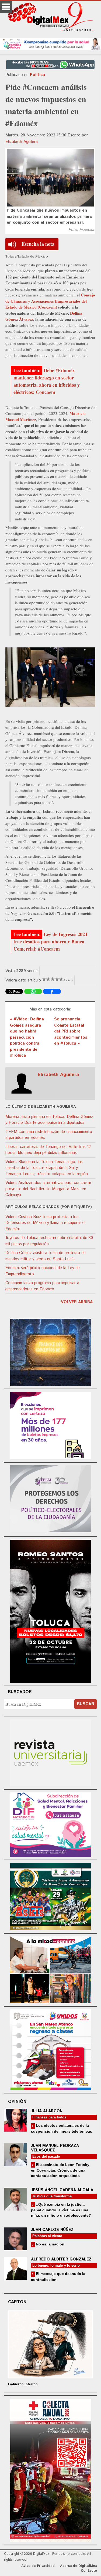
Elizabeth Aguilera (22, 142)
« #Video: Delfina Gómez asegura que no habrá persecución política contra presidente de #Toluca (27, 1037)
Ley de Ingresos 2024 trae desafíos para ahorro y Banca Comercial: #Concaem (50, 941)
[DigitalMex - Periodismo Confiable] (50, 18)
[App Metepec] (50, 43)
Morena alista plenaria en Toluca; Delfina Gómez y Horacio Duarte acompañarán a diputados (49, 1120)
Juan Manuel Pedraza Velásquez (55, 2148)
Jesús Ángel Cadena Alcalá (62, 2190)
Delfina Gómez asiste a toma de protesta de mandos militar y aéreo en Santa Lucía (46, 1256)
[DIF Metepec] (51, 1824)
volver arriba (77, 1302)
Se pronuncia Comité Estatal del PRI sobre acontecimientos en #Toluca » (71, 1031)
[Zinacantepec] (51, 1896)
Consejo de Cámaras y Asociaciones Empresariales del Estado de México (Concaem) (50, 301)
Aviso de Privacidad (38, 2566)
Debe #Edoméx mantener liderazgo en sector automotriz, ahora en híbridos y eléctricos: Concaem (47, 381)
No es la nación (50, 2244)
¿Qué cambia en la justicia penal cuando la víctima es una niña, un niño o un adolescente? (61, 2210)
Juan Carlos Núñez (52, 2230)
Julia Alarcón (47, 2111)
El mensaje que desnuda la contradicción (58, 2276)
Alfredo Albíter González (61, 2259)
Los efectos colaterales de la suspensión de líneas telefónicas (62, 2128)
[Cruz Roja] (51, 2470)
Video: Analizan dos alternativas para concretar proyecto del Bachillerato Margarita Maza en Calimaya (48, 1189)
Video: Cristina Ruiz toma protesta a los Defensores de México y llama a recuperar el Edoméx (45, 1223)
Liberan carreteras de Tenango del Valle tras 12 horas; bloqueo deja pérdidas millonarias (48, 1150)
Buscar (86, 1704)
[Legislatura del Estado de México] (51, 1351)
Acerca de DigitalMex (79, 2566)
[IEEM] (51, 1425)
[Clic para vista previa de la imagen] (50, 178)
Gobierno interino (23, 2384)
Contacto (89, 2571)
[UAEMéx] (51, 1752)
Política (37, 75)
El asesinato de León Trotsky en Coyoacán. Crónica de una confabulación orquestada (60, 2170)
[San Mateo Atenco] (51, 2049)
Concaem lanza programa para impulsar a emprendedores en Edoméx (42, 1286)
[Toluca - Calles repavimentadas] (51, 1969)
